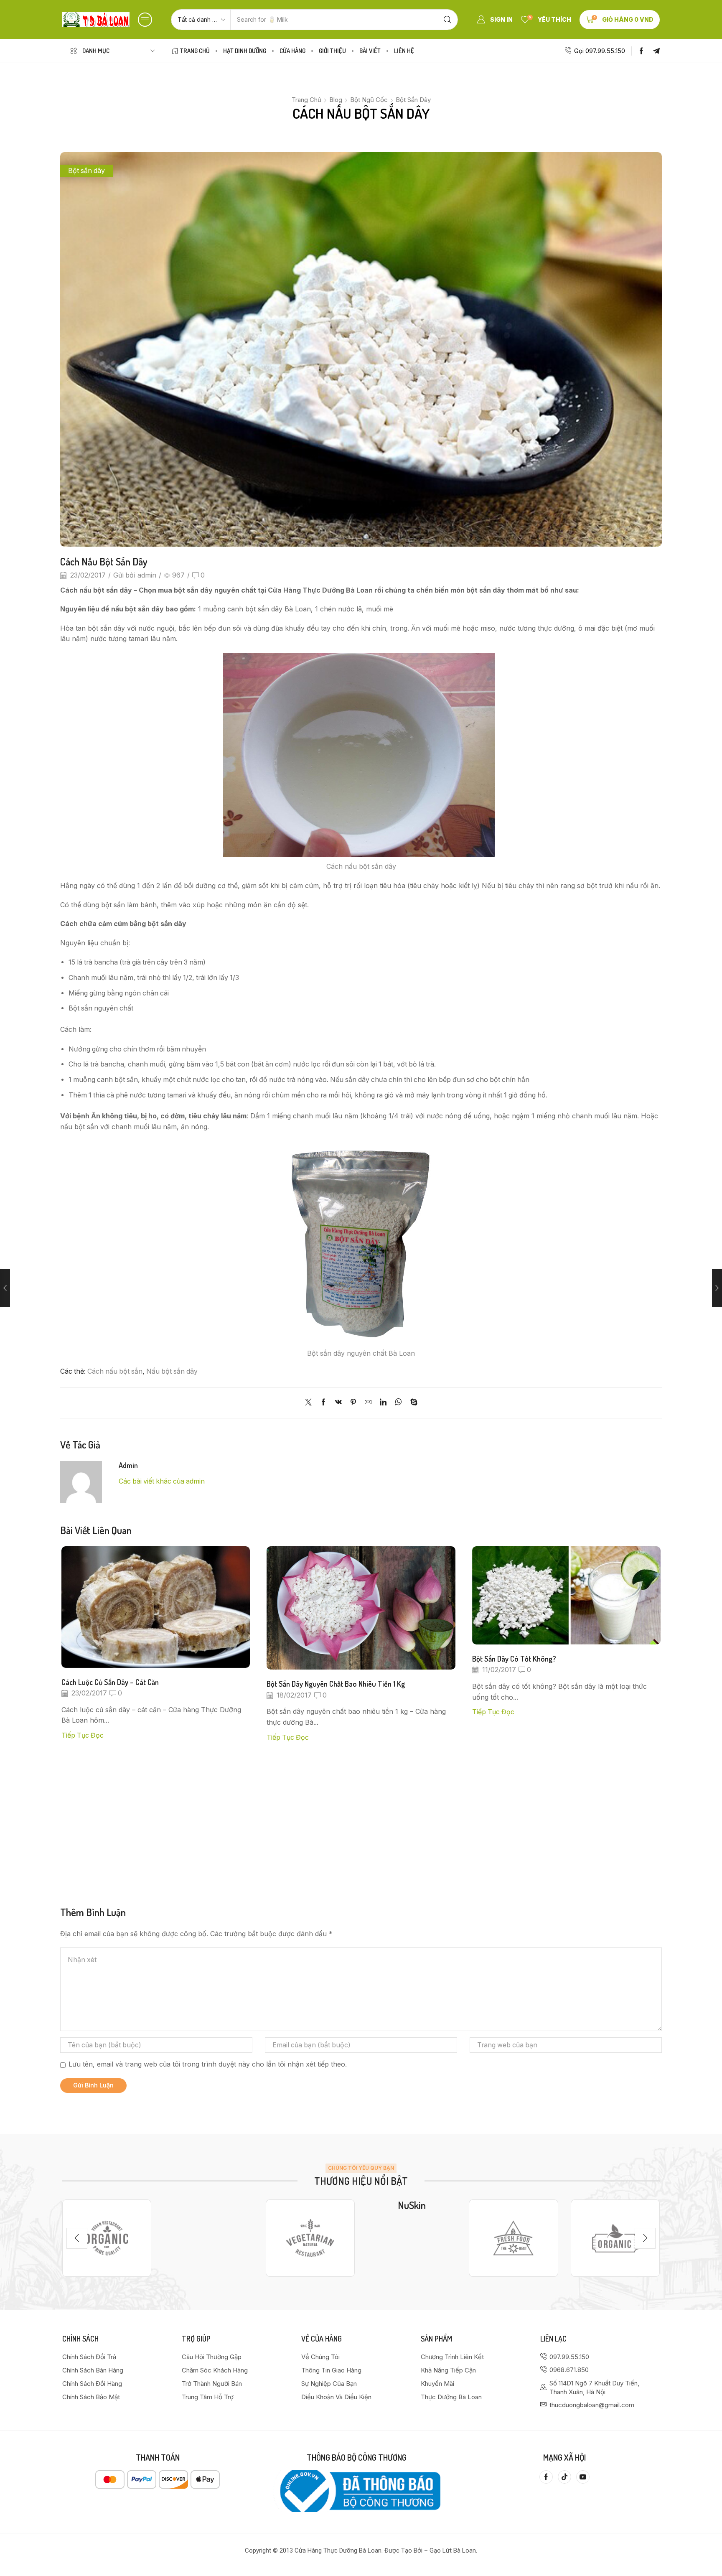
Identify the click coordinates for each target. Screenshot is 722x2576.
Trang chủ (306, 100)
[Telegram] (656, 51)
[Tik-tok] (564, 2477)
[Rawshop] (513, 2238)
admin (147, 575)
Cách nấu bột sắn (115, 1371)
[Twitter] (310, 1403)
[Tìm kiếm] (447, 20)
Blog (336, 100)
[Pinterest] (353, 1403)
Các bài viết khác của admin (162, 1481)
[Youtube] (583, 2477)
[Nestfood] (310, 2238)
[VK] (338, 1403)
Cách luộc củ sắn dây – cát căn (110, 1682)
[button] (145, 20)
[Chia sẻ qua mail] (368, 1403)
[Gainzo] (107, 2238)
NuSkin (412, 2205)
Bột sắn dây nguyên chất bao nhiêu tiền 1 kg (336, 1684)
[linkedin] (383, 1403)
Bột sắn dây (413, 100)
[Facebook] (641, 51)
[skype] (412, 1403)
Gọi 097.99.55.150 (600, 51)
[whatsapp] (398, 1403)
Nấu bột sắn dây (172, 1371)
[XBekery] (615, 2238)
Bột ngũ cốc (369, 100)
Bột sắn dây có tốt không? (514, 1658)
